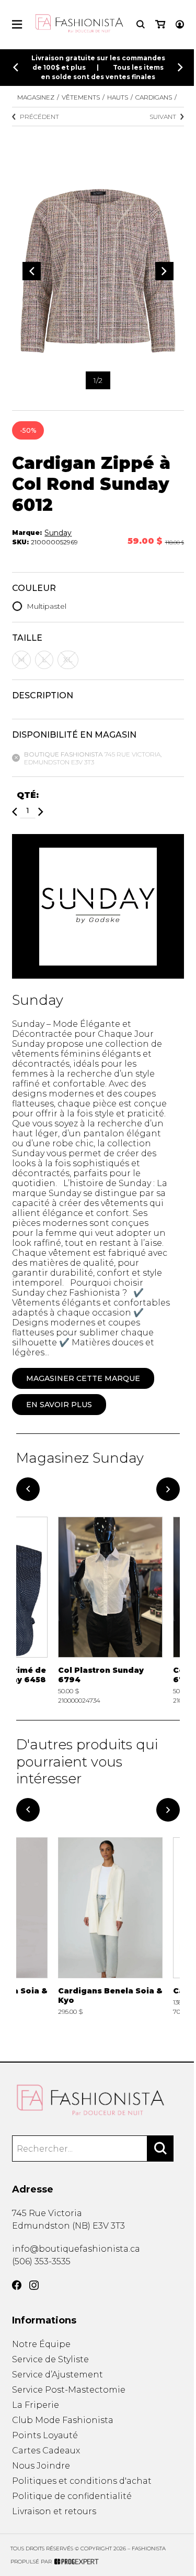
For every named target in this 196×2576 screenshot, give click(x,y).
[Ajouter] (41, 812)
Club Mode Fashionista (63, 2420)
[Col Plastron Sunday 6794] (110, 1610)
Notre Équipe (41, 2344)
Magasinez (36, 97)
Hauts (118, 97)
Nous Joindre (41, 2466)
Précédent (39, 117)
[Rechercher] (160, 2149)
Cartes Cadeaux (46, 2451)
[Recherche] (141, 24)
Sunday (58, 533)
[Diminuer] (15, 812)
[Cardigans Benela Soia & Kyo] (110, 1931)
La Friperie (36, 2405)
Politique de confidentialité (72, 2496)
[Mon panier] (160, 24)
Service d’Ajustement (57, 2375)
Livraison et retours (54, 2511)
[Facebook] (17, 2285)
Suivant (163, 117)
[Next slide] (180, 67)
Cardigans (154, 97)
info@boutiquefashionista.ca (76, 2249)
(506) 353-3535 (41, 2261)
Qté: (28, 795)
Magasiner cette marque (83, 1378)
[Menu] (17, 24)
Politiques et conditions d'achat (82, 2481)
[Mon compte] (180, 24)
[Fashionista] (98, 2100)
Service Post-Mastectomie (69, 2390)
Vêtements (81, 97)
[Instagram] (34, 2285)
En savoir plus (59, 1405)
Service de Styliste (50, 2359)
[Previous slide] (16, 67)
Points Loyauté (45, 2435)
